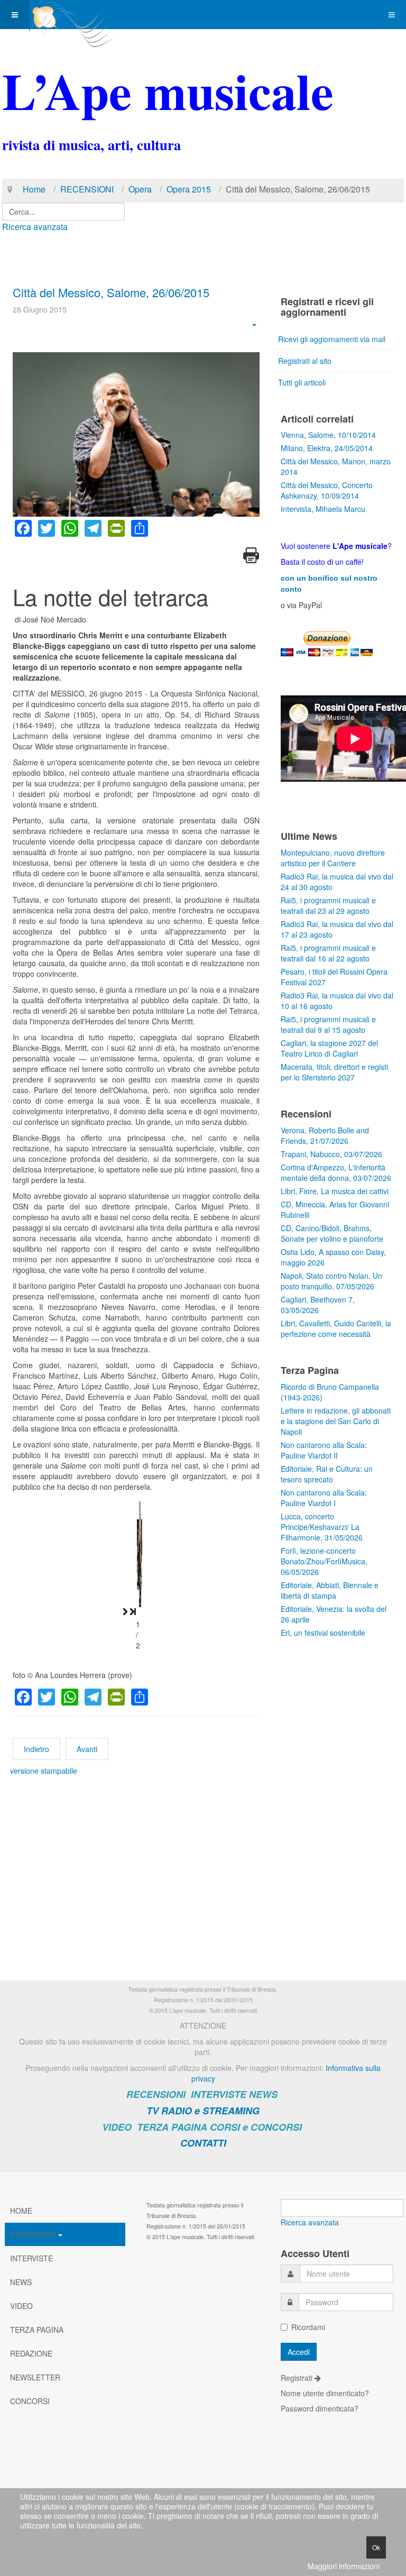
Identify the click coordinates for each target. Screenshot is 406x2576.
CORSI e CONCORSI (256, 2127)
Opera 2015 (189, 189)
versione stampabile (44, 1771)
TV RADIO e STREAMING (203, 2111)
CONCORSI (30, 2401)
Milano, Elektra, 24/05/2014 (327, 448)
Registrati (298, 2378)
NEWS (263, 2094)
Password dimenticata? (320, 2408)
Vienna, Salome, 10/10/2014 (328, 435)
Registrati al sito (305, 361)
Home (34, 189)
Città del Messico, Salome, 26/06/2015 (111, 292)
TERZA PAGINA (172, 2127)
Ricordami (308, 2327)
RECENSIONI (87, 189)
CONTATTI (203, 2143)
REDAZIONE (31, 2353)
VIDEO (117, 2127)
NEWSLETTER (35, 2377)
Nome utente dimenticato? (325, 2393)
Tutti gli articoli (302, 382)
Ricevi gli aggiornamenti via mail (332, 339)
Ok (376, 2547)
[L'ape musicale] (72, 15)
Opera (140, 189)
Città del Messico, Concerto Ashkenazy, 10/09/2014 (327, 490)
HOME (21, 2211)
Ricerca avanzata (35, 227)
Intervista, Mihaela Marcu (323, 509)
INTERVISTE (219, 2094)
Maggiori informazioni (344, 2566)
